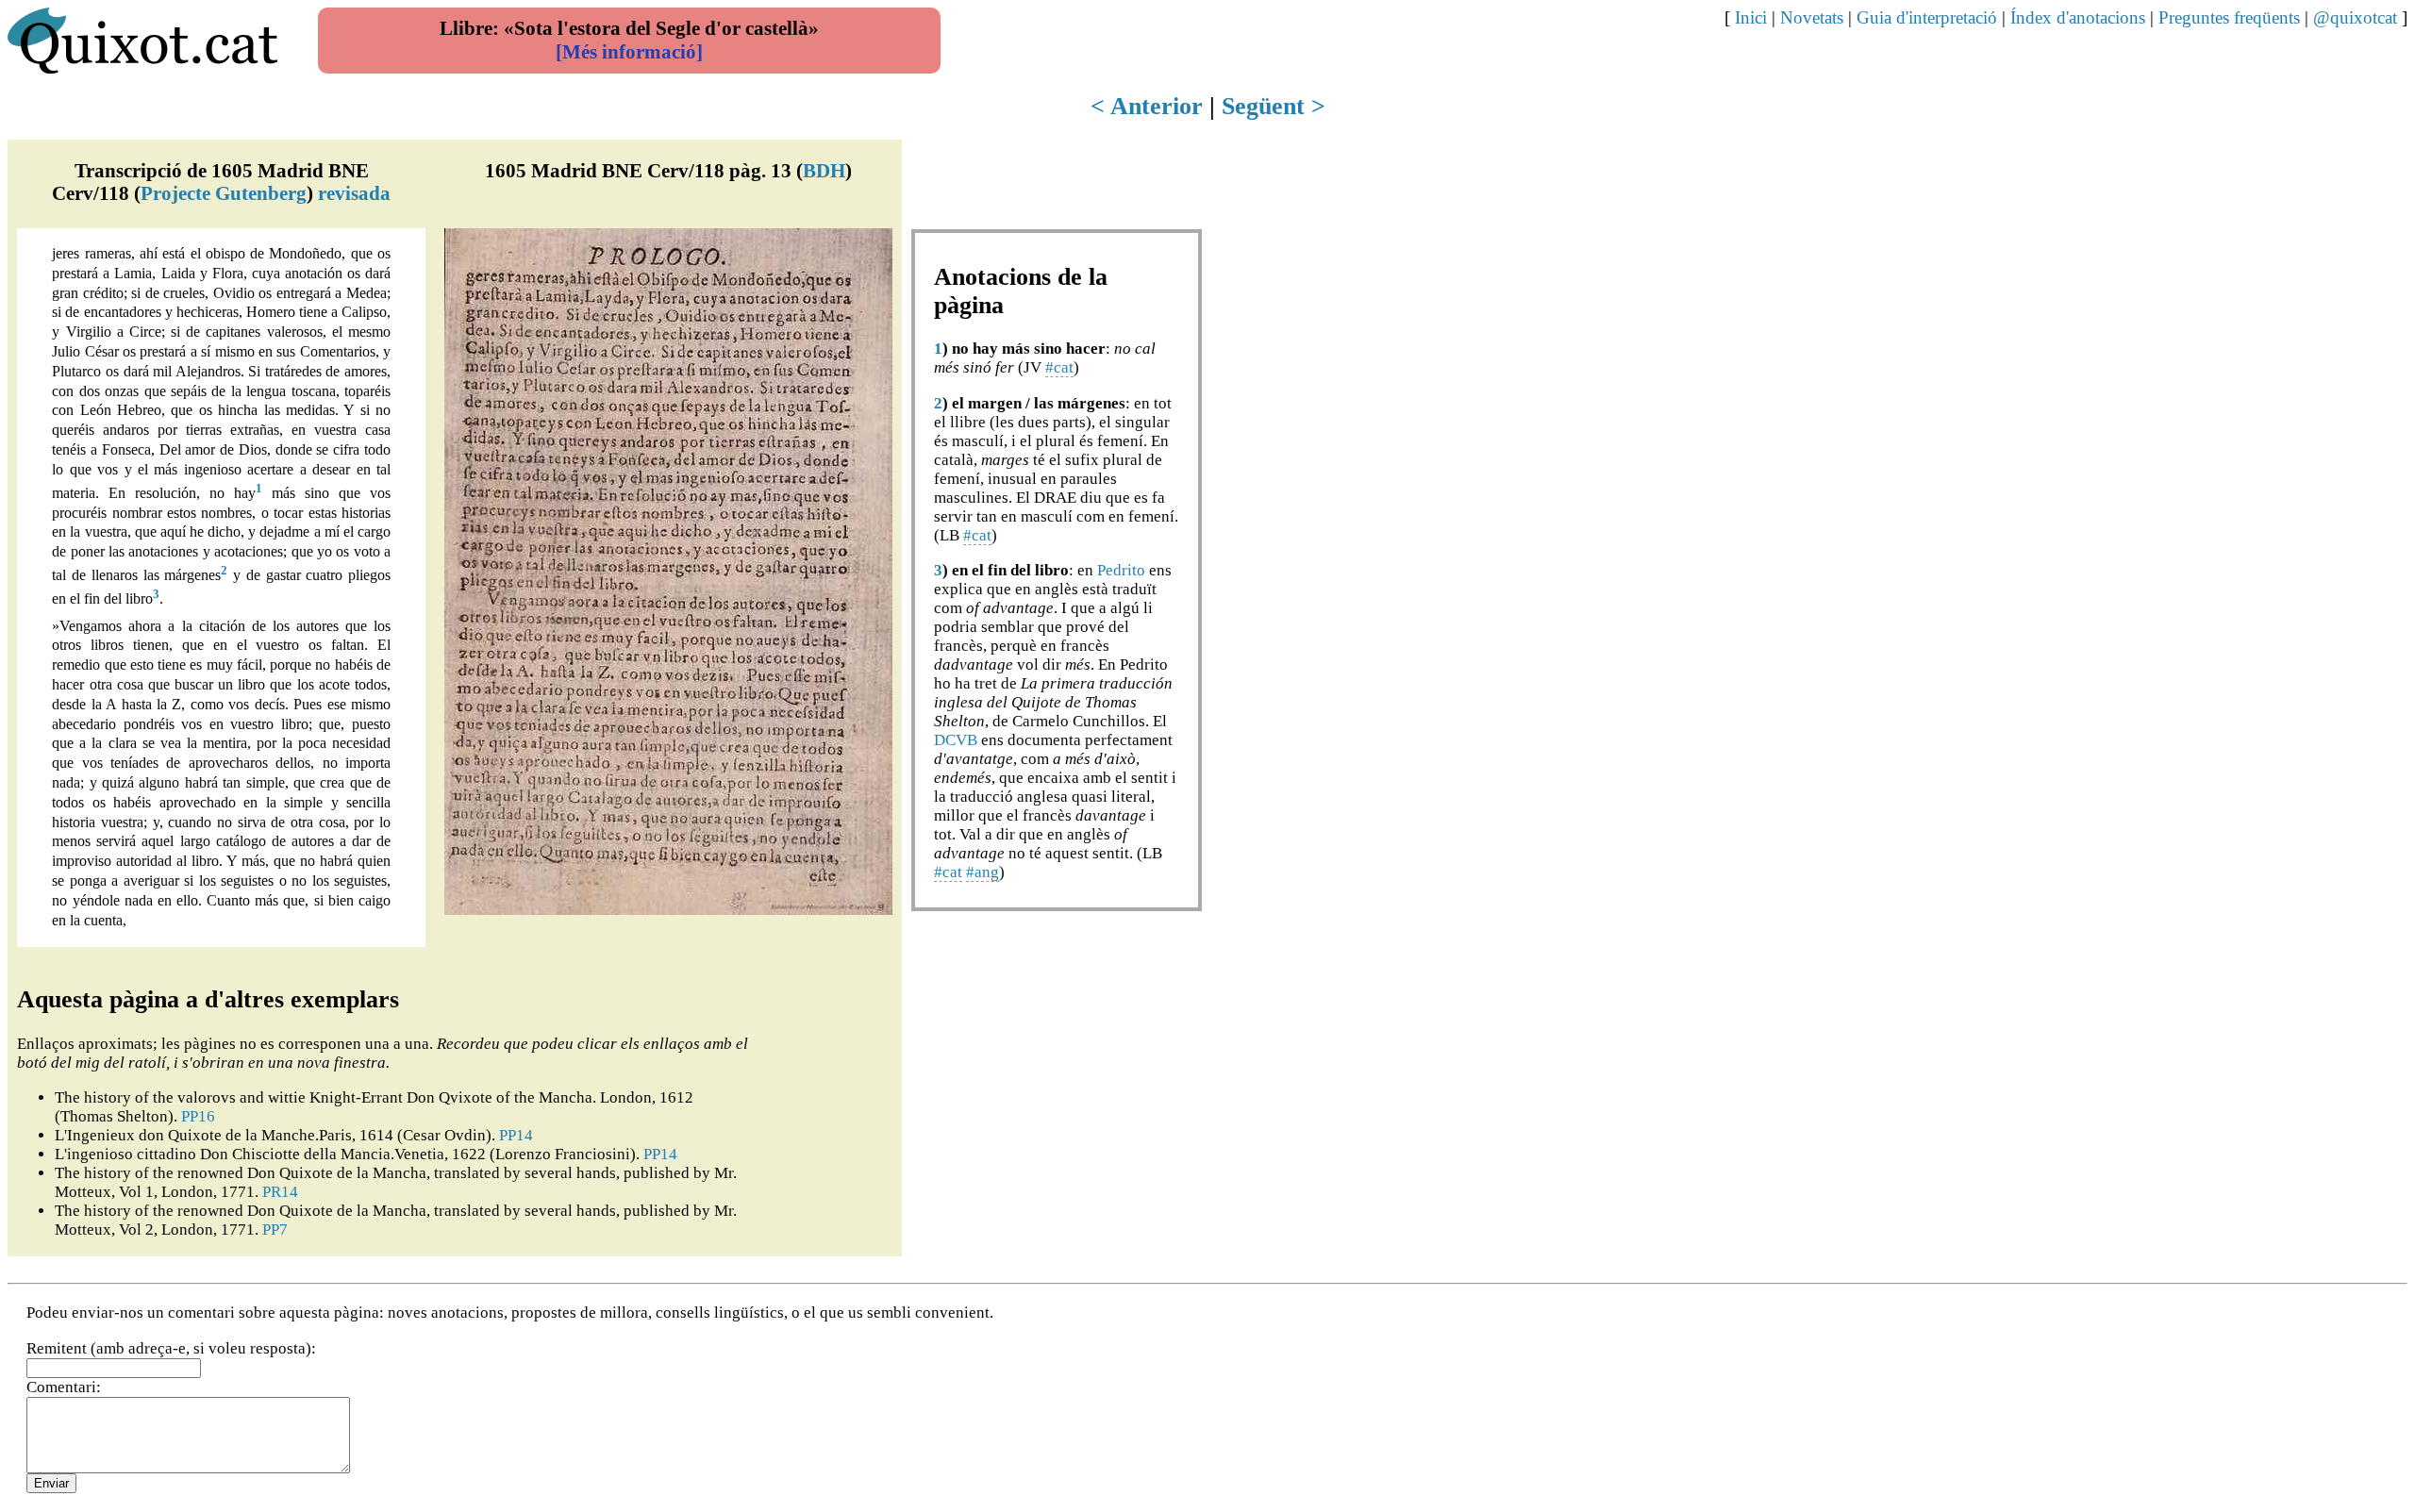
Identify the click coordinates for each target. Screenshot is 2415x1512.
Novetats (1812, 17)
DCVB (956, 740)
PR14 (280, 1192)
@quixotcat (2355, 17)
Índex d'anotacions (2078, 17)
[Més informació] (629, 52)
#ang (983, 872)
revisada (354, 193)
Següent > (1274, 106)
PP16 (198, 1116)
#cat (1059, 367)
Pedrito (1121, 570)
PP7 (275, 1230)
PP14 (516, 1135)
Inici (1751, 17)
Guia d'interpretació (1927, 17)
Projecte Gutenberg (224, 193)
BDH (824, 170)
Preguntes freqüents (2229, 17)
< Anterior (1147, 106)
